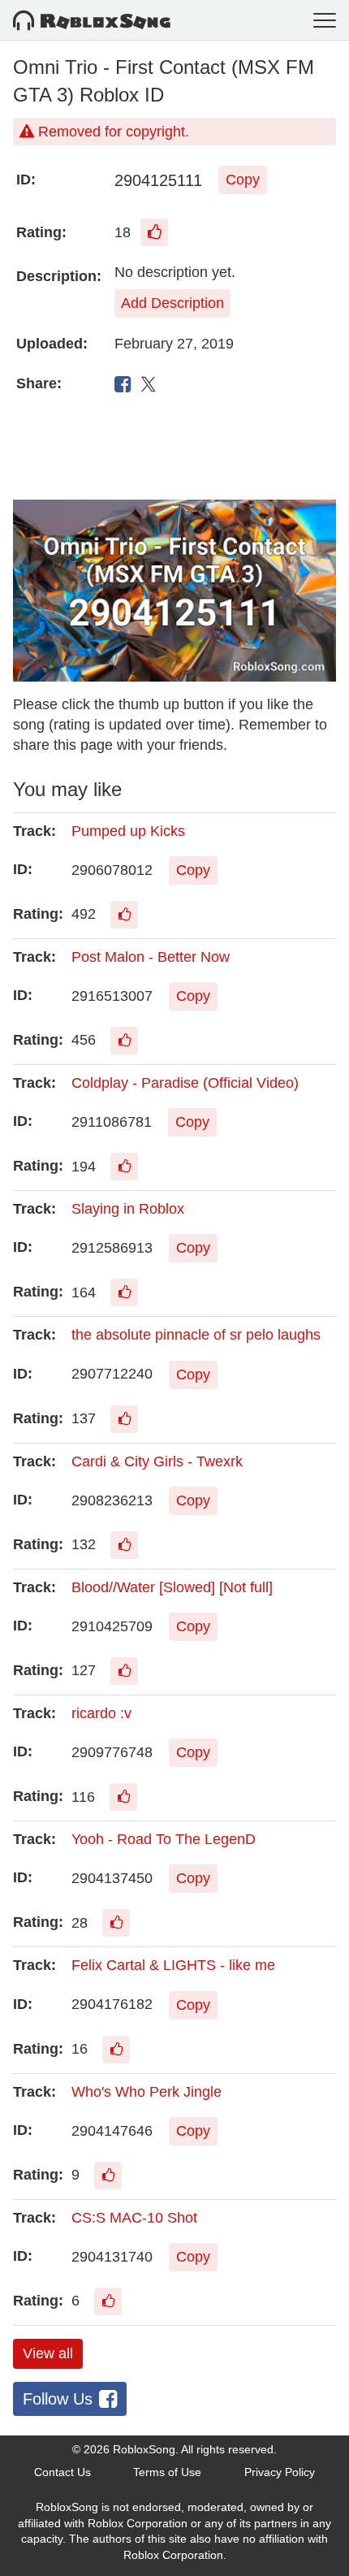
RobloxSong (144, 2449)
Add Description (172, 303)
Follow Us (58, 2399)
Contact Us (62, 2472)
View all (48, 2353)
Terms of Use (167, 2472)
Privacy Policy (280, 2472)
